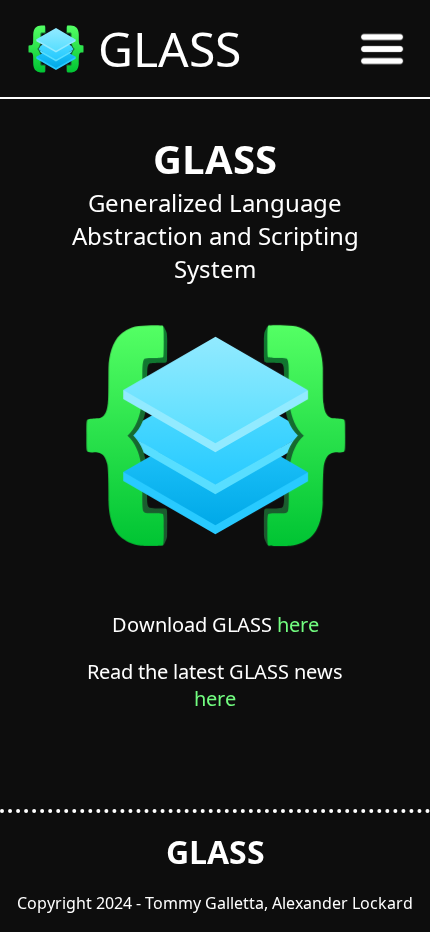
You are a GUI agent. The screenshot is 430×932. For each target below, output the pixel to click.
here (298, 624)
